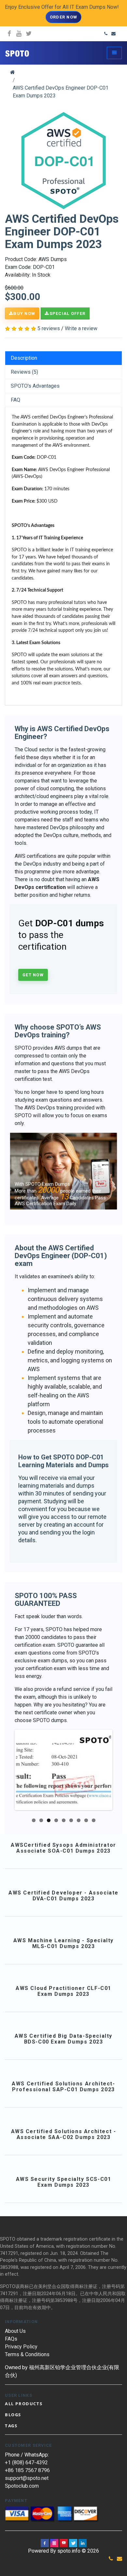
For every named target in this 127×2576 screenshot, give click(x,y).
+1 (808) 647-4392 (26, 2463)
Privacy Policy (21, 2347)
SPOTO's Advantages (35, 386)
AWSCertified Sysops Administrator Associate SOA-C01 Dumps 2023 (63, 1848)
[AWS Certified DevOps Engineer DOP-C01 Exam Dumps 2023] (63, 161)
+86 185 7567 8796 (27, 2470)
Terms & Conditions (27, 2354)
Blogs (13, 2415)
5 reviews (49, 328)
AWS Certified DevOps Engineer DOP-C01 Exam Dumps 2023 (61, 92)
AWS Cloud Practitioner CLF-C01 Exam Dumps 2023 (63, 1991)
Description (24, 358)
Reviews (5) (24, 372)
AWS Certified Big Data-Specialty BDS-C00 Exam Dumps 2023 (63, 2039)
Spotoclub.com (22, 2486)
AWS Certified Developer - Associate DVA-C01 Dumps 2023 (63, 1896)
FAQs (11, 2339)
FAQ (15, 400)
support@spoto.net (27, 2478)
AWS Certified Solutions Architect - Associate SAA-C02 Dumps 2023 (64, 2134)
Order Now (64, 17)
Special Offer (68, 313)
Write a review (81, 328)
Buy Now (24, 313)
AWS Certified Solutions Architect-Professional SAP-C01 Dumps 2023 (63, 2087)
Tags (11, 2426)
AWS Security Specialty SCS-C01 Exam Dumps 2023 (64, 2182)
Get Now (33, 975)
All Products (24, 2404)
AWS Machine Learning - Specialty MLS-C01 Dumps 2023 (63, 1943)
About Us (15, 2331)
